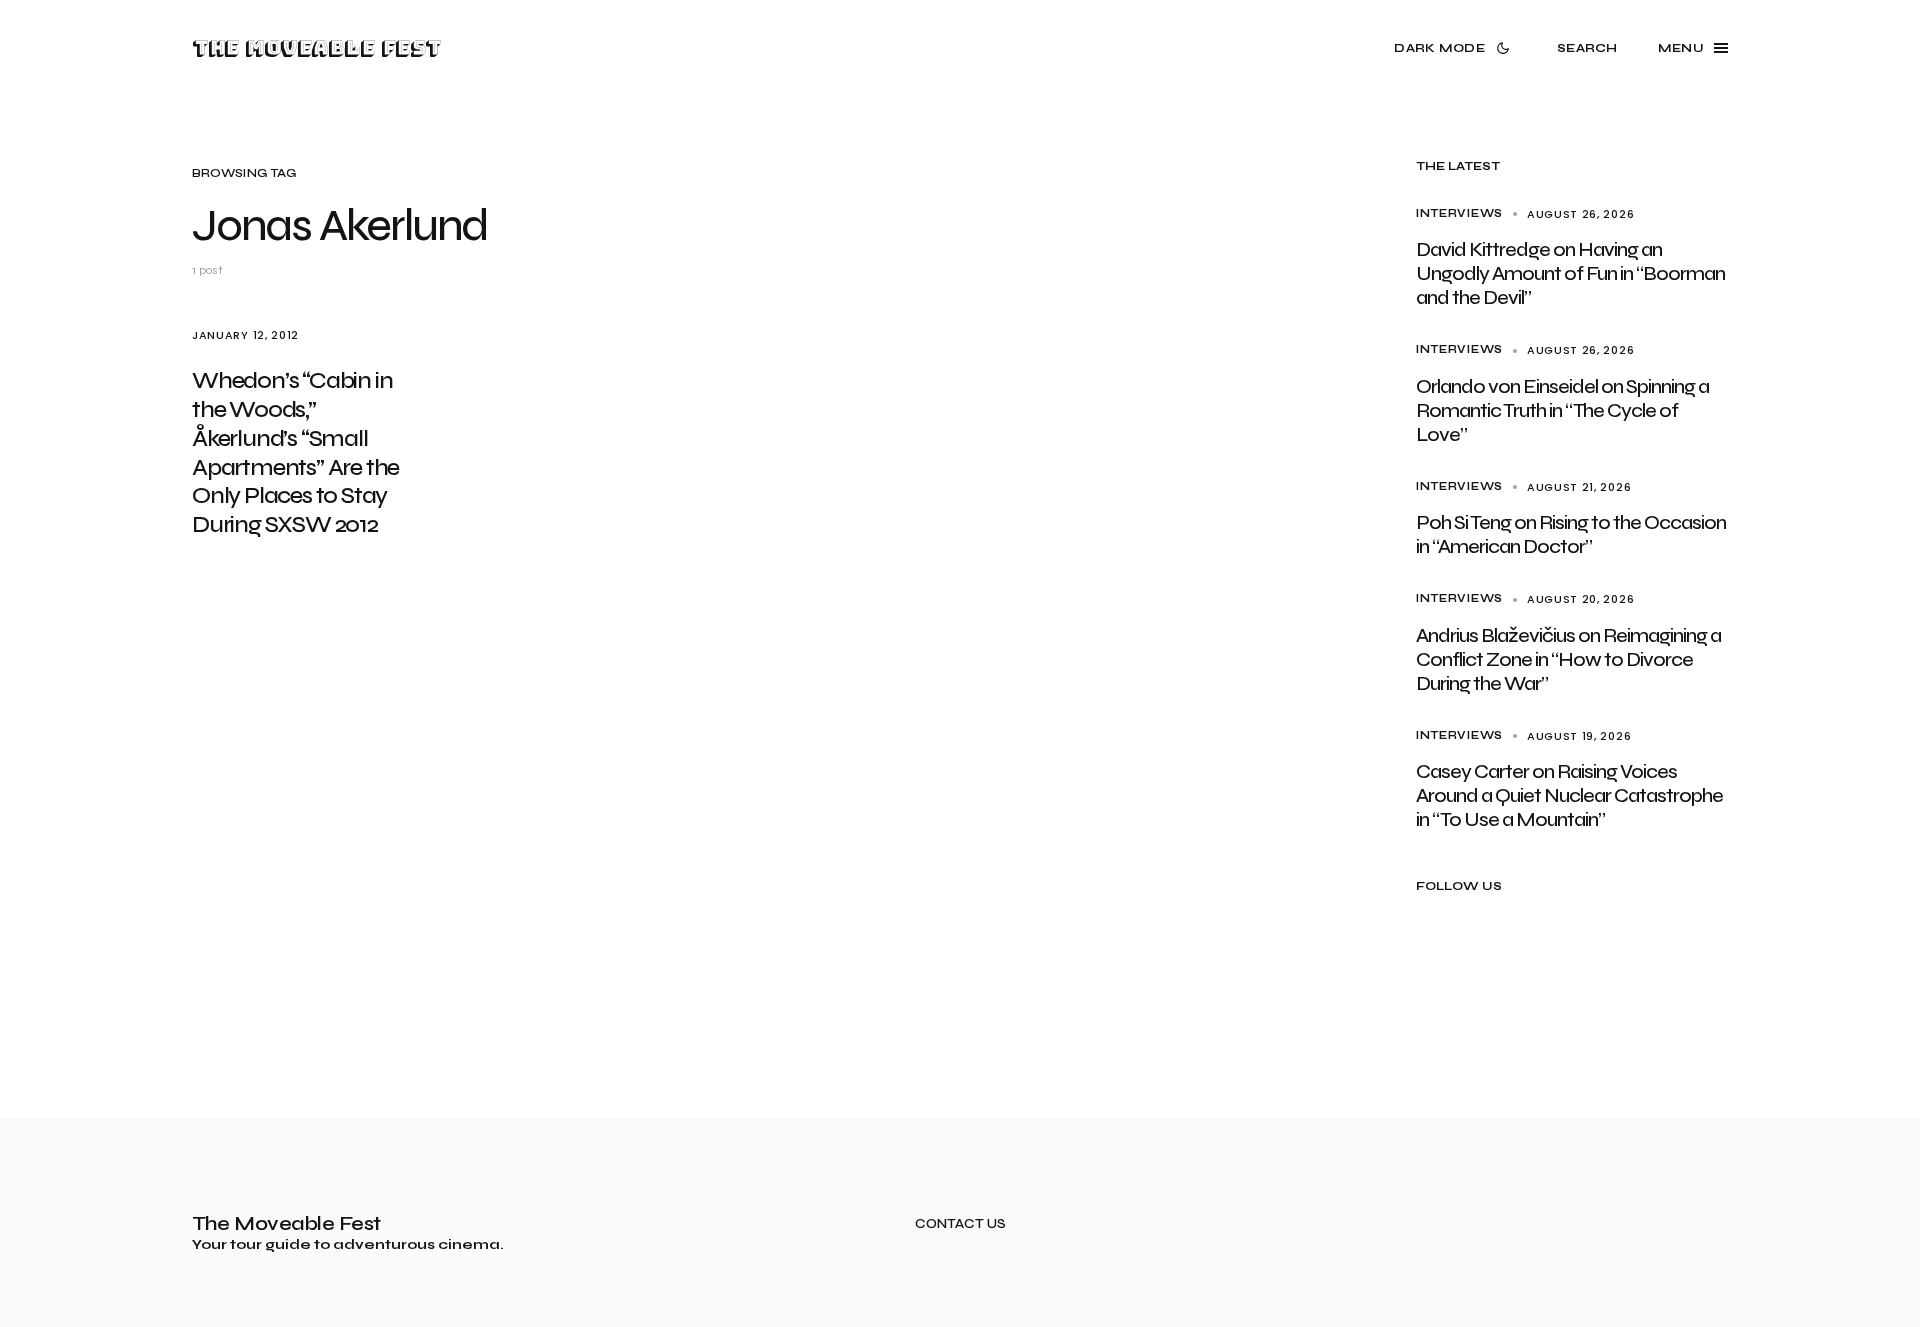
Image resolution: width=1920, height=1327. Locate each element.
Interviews (1459, 213)
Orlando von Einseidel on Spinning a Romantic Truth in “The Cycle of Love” (1562, 410)
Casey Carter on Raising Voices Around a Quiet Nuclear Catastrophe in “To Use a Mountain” (1569, 795)
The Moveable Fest (316, 48)
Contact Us (960, 1224)
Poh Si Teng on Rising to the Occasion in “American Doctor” (1571, 534)
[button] (1455, 48)
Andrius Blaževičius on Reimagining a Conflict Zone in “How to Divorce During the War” (1568, 659)
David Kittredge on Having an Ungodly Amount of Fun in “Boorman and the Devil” (1570, 273)
